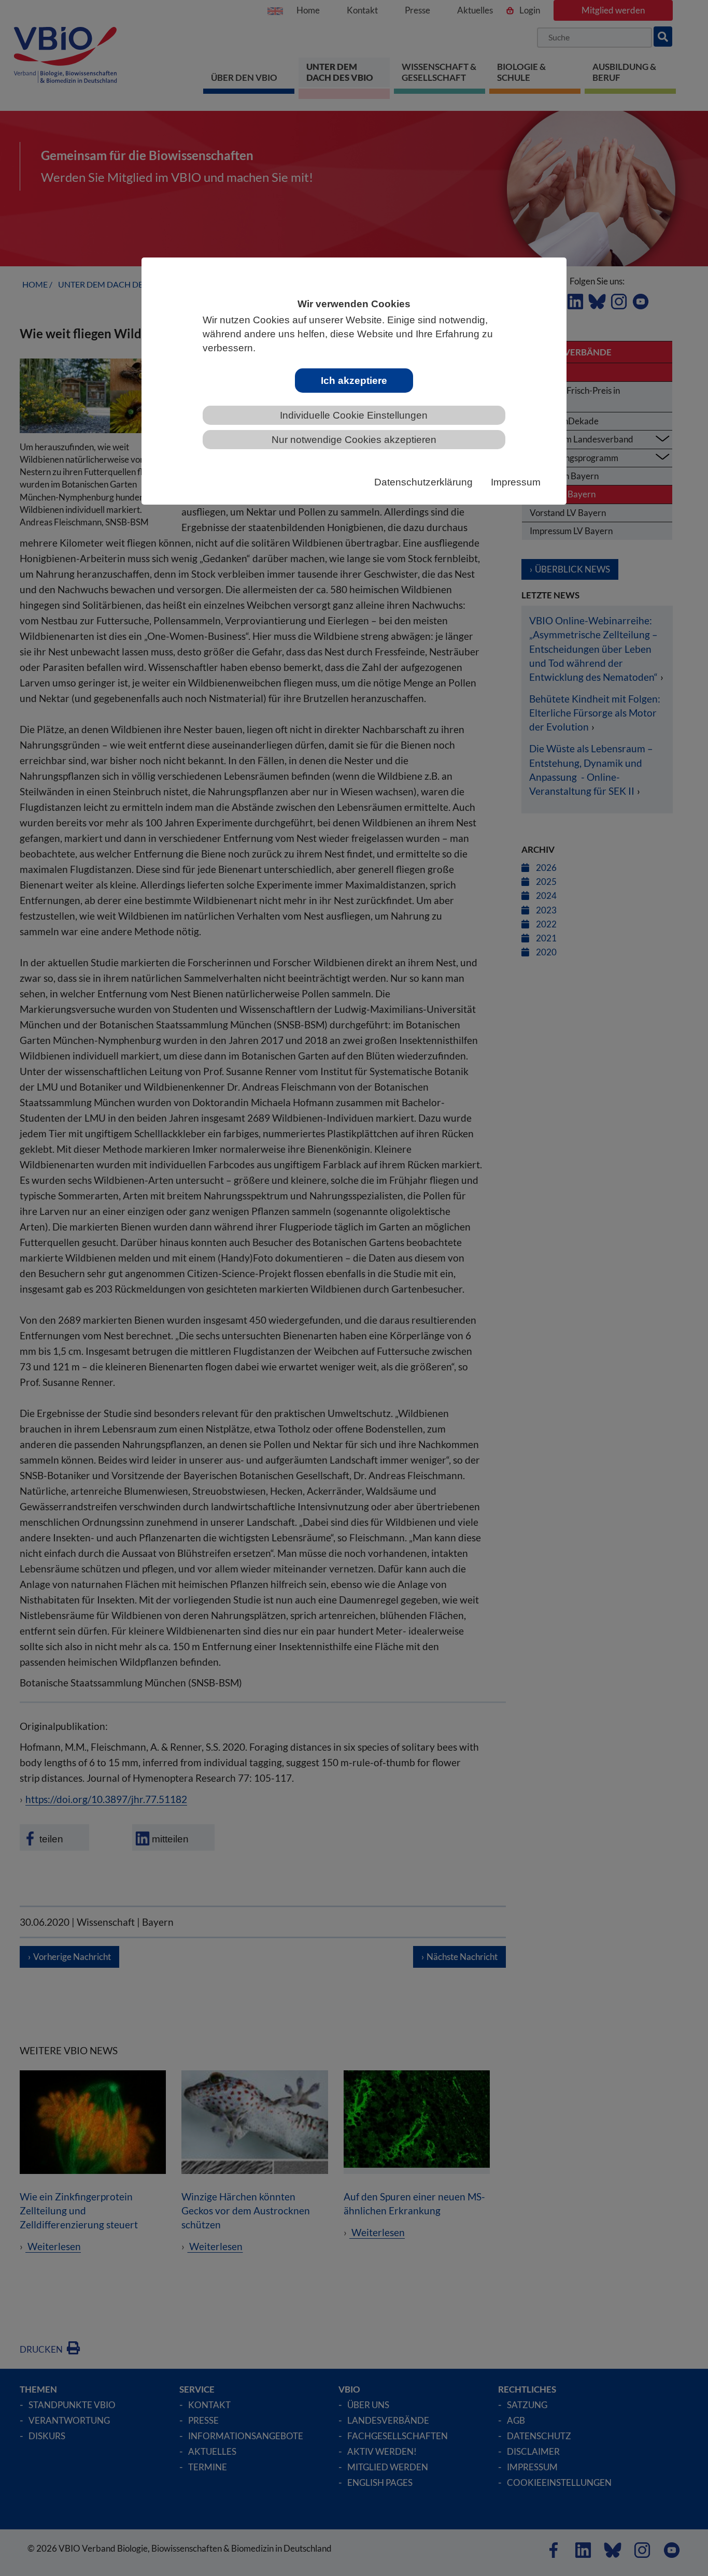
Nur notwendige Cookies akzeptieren (354, 440)
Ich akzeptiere (354, 381)
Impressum (516, 482)
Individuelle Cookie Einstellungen (354, 415)
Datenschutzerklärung (423, 482)
